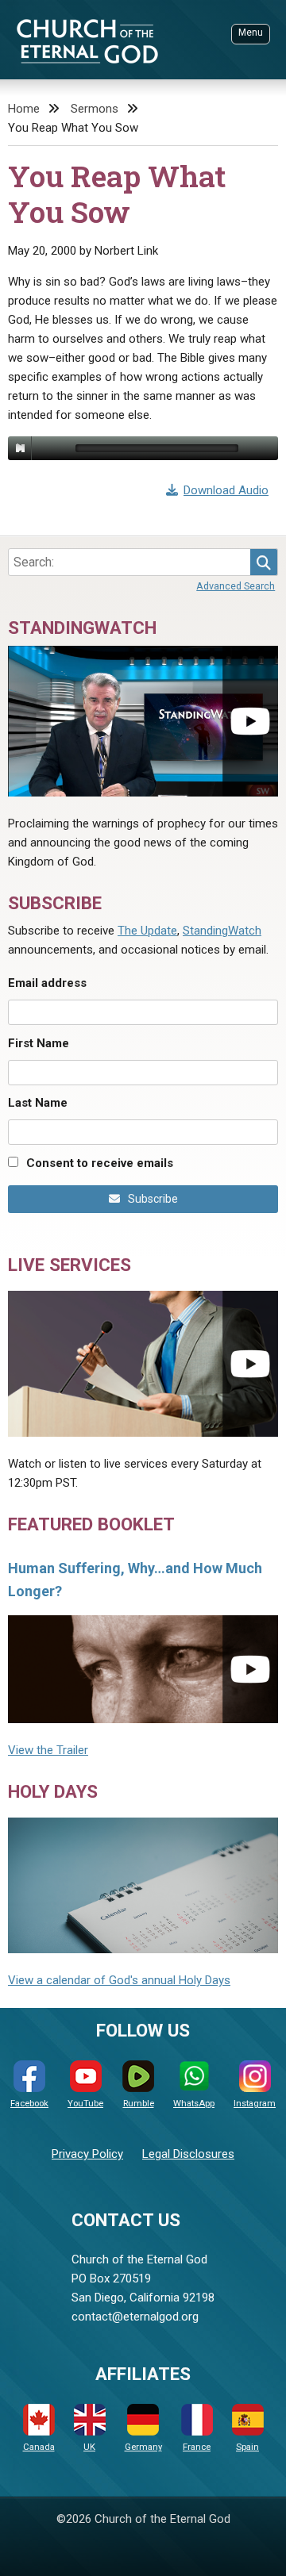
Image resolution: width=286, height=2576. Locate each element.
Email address (47, 983)
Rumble (139, 2104)
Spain (247, 2447)
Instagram (255, 2104)
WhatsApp (194, 2104)
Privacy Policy (87, 2154)
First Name (39, 1043)
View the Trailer (48, 1750)
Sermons (95, 109)
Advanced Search (236, 586)
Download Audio (226, 490)
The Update (147, 931)
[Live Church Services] (143, 1364)
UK (89, 2447)
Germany (143, 2447)
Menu (251, 33)
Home (24, 109)
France (197, 2447)
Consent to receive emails (100, 1163)
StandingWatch (222, 931)
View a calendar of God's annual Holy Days (119, 1980)
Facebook (29, 2104)
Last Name (38, 1103)
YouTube (85, 2104)
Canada (39, 2447)
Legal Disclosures (188, 2154)
